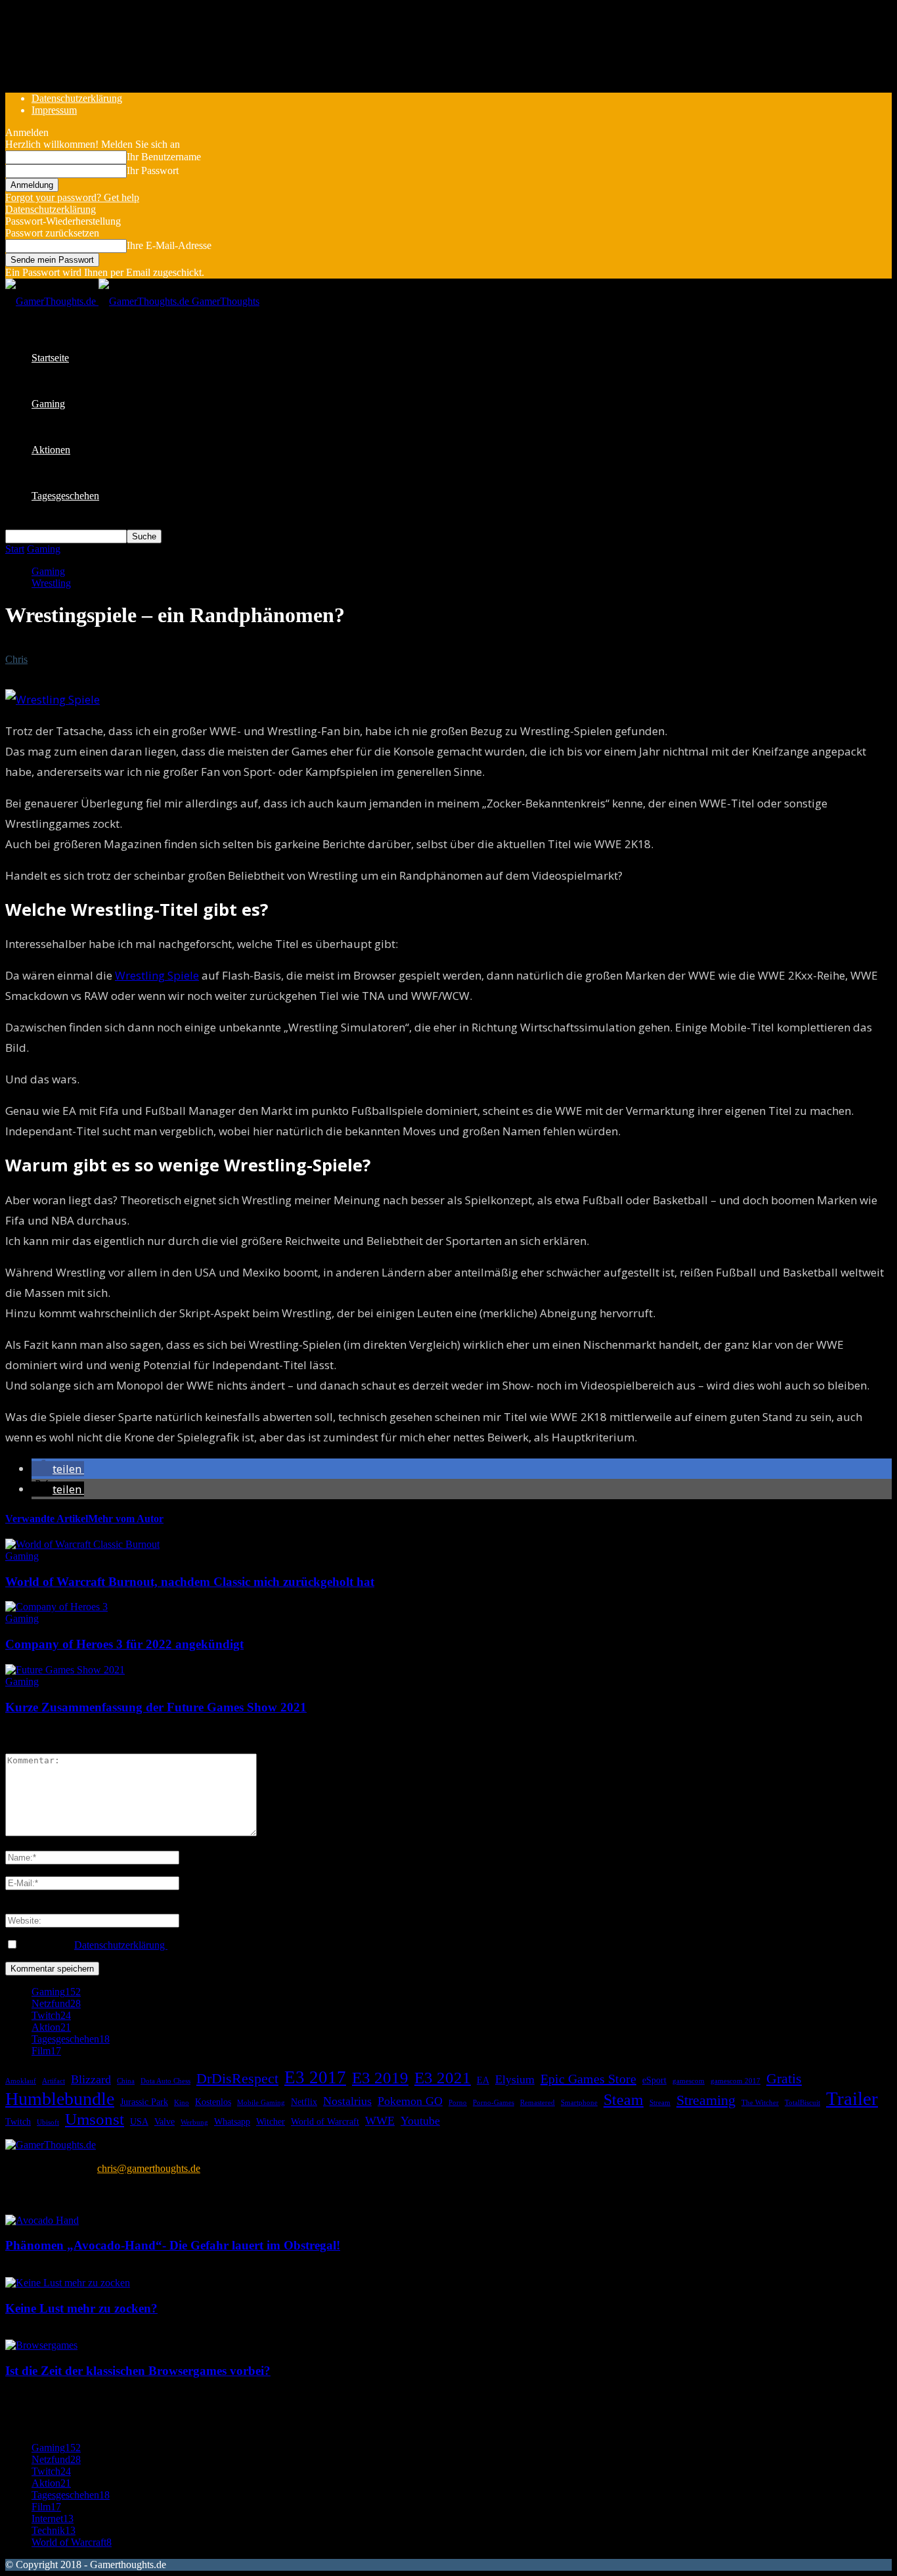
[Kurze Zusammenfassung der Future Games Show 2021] (65, 1670)
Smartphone (579, 2103)
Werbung (194, 2122)
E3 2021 (443, 2077)
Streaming (706, 2100)
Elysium (515, 2079)
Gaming (48, 404)
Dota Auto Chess (165, 2081)
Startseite (50, 358)
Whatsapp (232, 2121)
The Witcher (760, 2103)
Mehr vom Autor (126, 1519)
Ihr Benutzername (164, 157)
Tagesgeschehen (65, 496)
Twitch (18, 2121)
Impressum (54, 110)
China (126, 2081)
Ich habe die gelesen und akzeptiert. (145, 1945)
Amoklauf (21, 2081)
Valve (164, 2121)
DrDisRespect (237, 2078)
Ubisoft (48, 2122)
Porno (458, 2103)
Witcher (271, 2121)
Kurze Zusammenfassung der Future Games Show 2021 (156, 1707)
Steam (624, 2100)
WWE (380, 2121)
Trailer (852, 2098)
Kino (182, 2103)
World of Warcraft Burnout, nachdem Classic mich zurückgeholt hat (190, 1582)
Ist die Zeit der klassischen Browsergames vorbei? (138, 2371)
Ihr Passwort (153, 170)
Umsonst (95, 2119)
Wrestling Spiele (157, 975)
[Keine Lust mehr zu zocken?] (68, 2283)
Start (15, 549)
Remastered (537, 2103)
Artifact (54, 2081)
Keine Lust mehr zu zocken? (81, 2308)
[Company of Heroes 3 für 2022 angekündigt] (56, 1607)
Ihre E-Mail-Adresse (169, 245)
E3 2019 (380, 2077)
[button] (58, 1469)
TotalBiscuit (802, 2103)
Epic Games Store (588, 2079)
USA (139, 2121)
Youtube (420, 2121)
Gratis (784, 2078)
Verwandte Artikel (47, 1519)
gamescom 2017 (735, 2081)
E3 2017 (315, 2077)
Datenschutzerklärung (77, 98)
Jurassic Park (144, 2102)
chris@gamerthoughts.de (149, 2168)
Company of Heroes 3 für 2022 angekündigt (124, 1644)
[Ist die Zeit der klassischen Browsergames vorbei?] (41, 2345)
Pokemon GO (410, 2101)
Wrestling (51, 583)
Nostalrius (347, 2101)
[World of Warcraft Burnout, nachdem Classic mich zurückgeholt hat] (82, 1544)
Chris (16, 659)
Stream (660, 2103)
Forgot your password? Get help (72, 197)
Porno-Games (493, 2103)
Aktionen (51, 450)
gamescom (689, 2081)
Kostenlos (213, 2102)
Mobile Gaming (261, 2103)
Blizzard (91, 2079)
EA (483, 2080)
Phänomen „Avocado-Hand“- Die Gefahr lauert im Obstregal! (173, 2245)
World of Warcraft (325, 2121)
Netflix (304, 2102)
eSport (654, 2080)
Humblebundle (60, 2099)
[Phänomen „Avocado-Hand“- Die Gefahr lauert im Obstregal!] (42, 2220)
